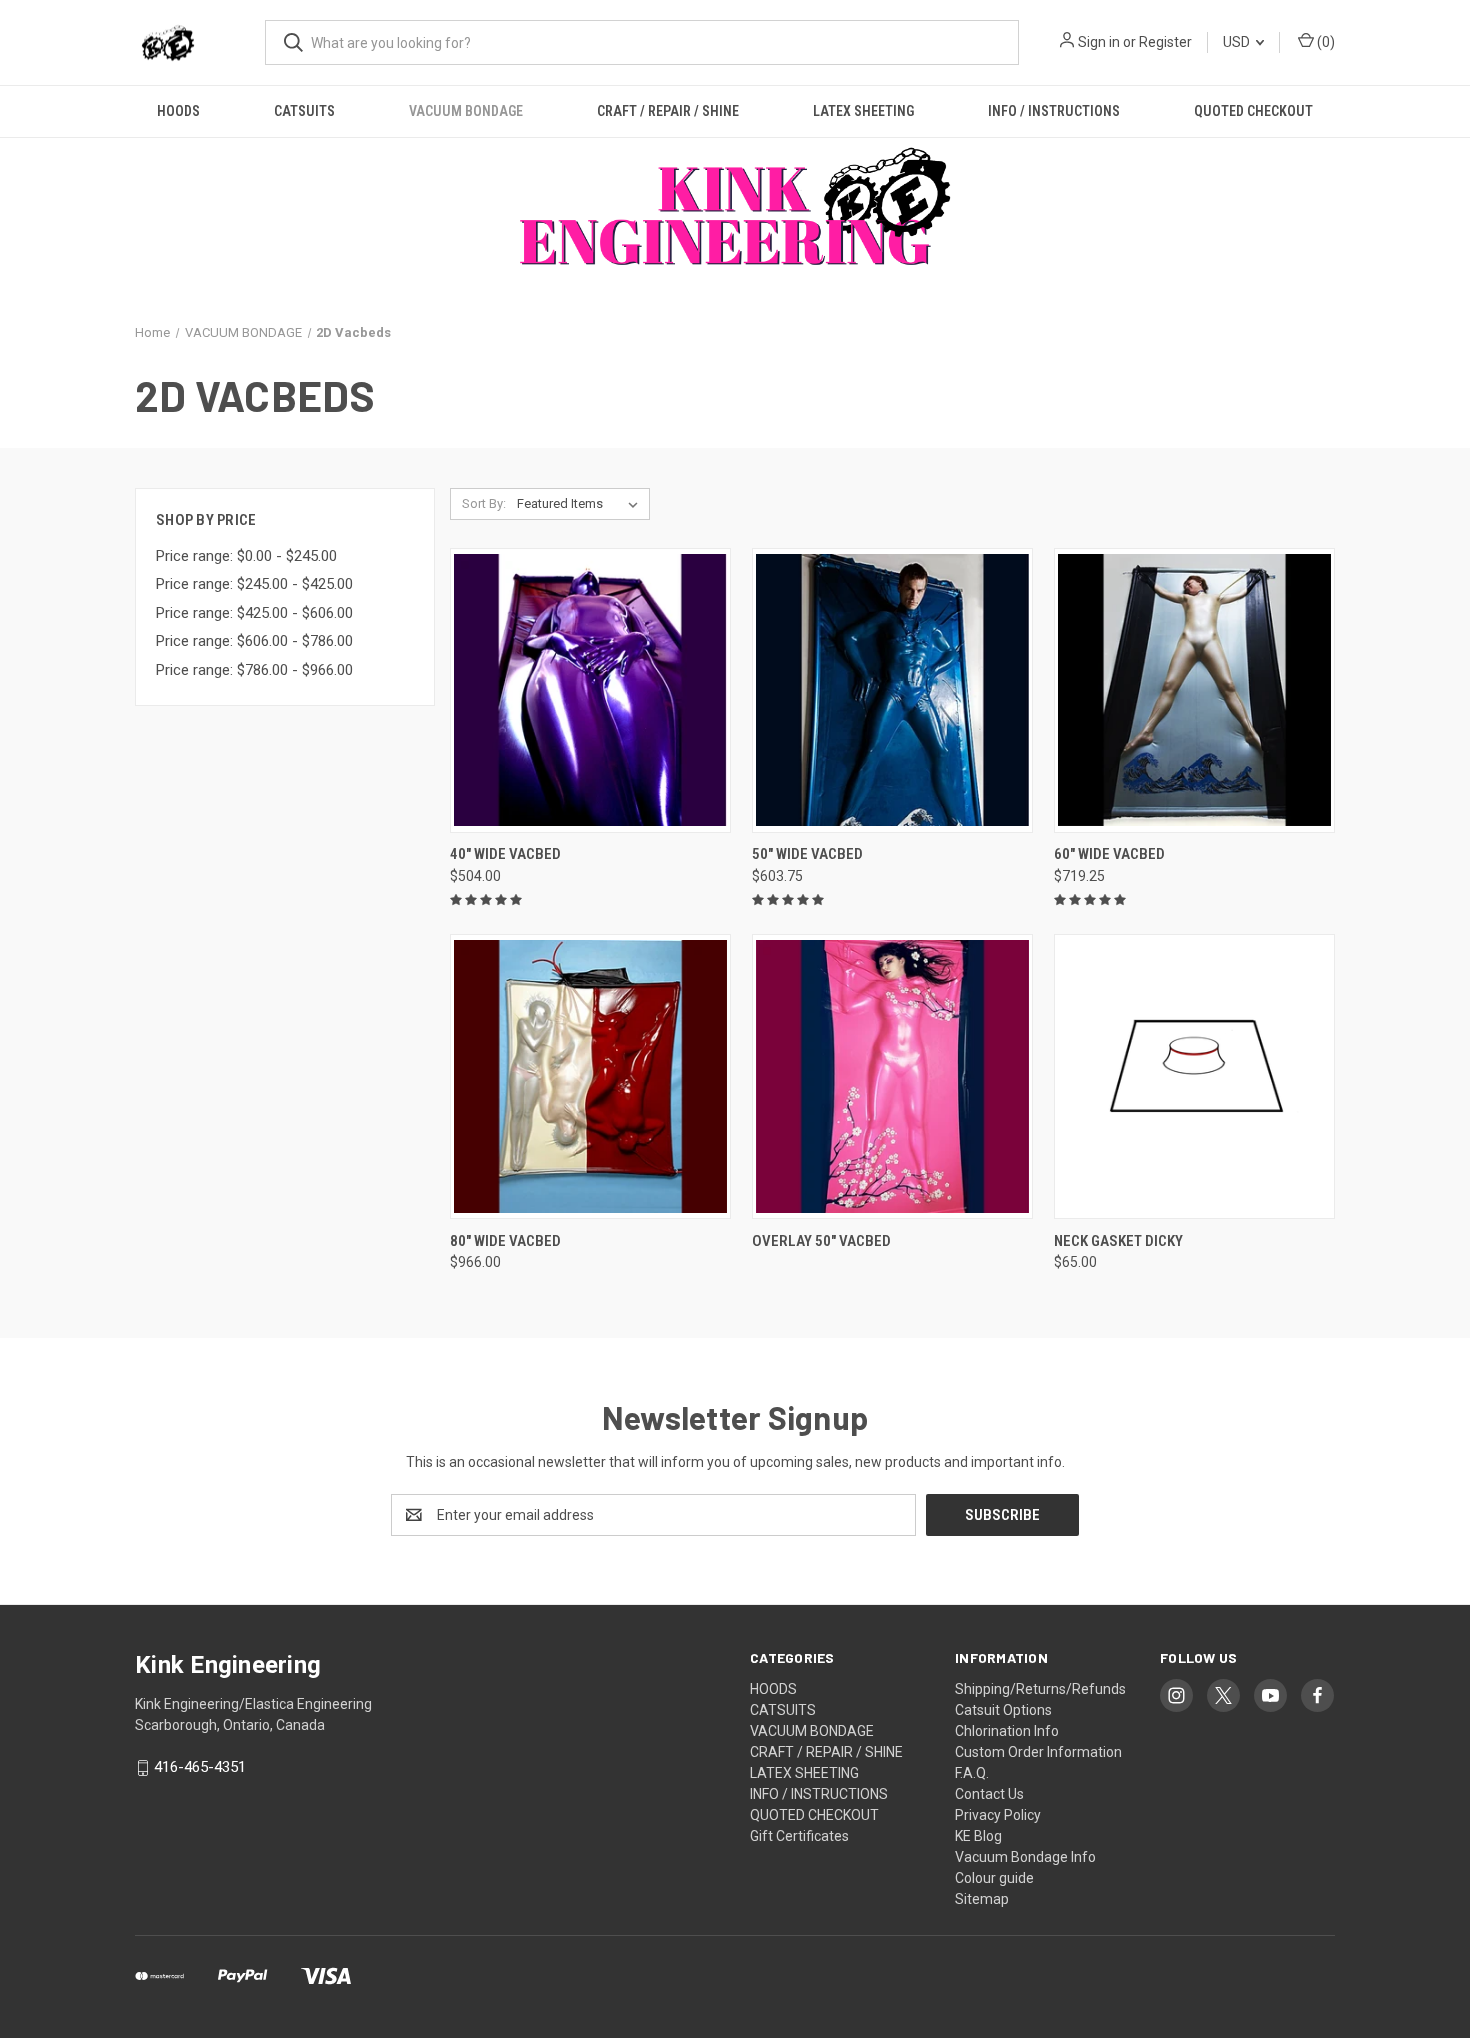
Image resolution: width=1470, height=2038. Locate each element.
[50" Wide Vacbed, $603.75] (892, 690)
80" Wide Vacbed (505, 1241)
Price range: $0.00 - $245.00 (246, 556)
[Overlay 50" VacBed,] (892, 1076)
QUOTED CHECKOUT (1253, 111)
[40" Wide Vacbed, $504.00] (590, 690)
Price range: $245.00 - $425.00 (254, 584)
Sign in (1099, 42)
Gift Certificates (799, 1836)
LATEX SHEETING (863, 111)
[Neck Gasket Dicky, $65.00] (1194, 1076)
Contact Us (989, 1794)
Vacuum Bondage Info (1025, 1857)
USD (1238, 42)
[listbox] (581, 504)
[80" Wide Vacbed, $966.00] (590, 1076)
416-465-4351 (200, 1767)
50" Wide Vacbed (807, 854)
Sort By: (484, 503)
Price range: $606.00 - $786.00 (254, 641)
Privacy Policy (998, 1815)
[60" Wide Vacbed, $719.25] (1194, 690)
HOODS (178, 111)
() (1324, 42)
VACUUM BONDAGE (466, 111)
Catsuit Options (1003, 1710)
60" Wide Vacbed (1109, 854)
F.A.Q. (972, 1773)
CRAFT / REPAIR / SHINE (668, 111)
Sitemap (982, 1899)
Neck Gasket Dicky (1118, 1241)
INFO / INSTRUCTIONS (1054, 111)
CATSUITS (304, 111)
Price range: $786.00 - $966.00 (254, 670)
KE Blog (978, 1836)
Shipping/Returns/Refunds (1040, 1689)
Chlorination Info (1007, 1731)
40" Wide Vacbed (505, 854)
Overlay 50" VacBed (821, 1241)
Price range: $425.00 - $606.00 (254, 613)
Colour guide (994, 1878)
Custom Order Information (1038, 1752)
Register (1165, 42)
